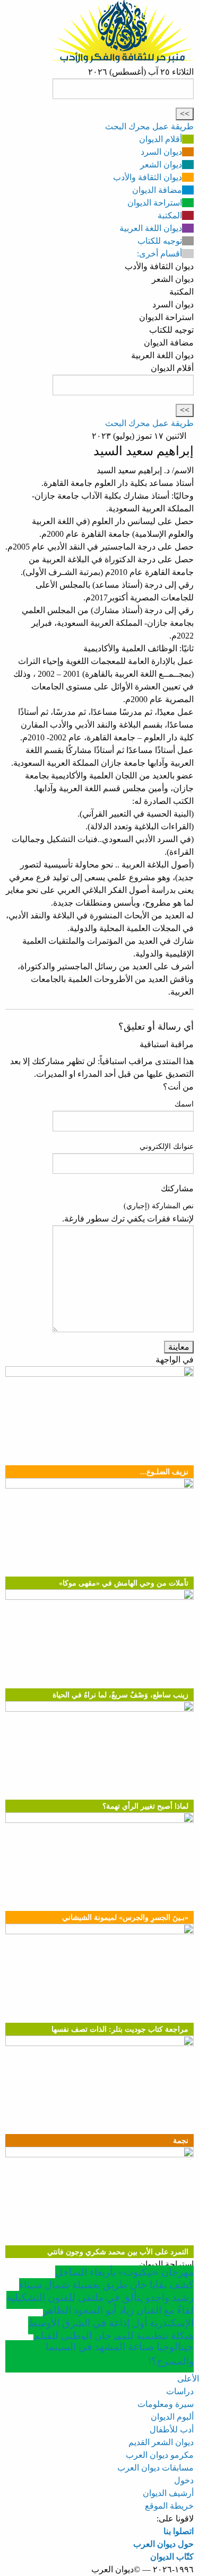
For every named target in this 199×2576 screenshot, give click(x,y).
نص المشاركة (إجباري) (159, 1206)
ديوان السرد (161, 152)
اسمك (184, 1104)
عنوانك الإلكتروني (167, 1147)
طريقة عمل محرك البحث (149, 126)
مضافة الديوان (157, 190)
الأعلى (188, 2379)
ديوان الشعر (161, 165)
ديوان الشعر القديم (161, 2442)
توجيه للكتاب (160, 241)
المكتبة (170, 215)
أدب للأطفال (172, 2429)
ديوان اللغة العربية (151, 228)
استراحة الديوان (155, 203)
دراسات (180, 2391)
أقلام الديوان (161, 139)
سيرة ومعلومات (166, 2404)
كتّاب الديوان (172, 2557)
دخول (184, 2480)
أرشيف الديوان (168, 2493)
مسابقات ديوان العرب (155, 2468)
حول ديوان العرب (163, 2544)
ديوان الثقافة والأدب (148, 177)
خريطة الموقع (169, 2506)
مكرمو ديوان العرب (160, 2455)
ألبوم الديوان (172, 2417)
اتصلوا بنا (179, 2531)
